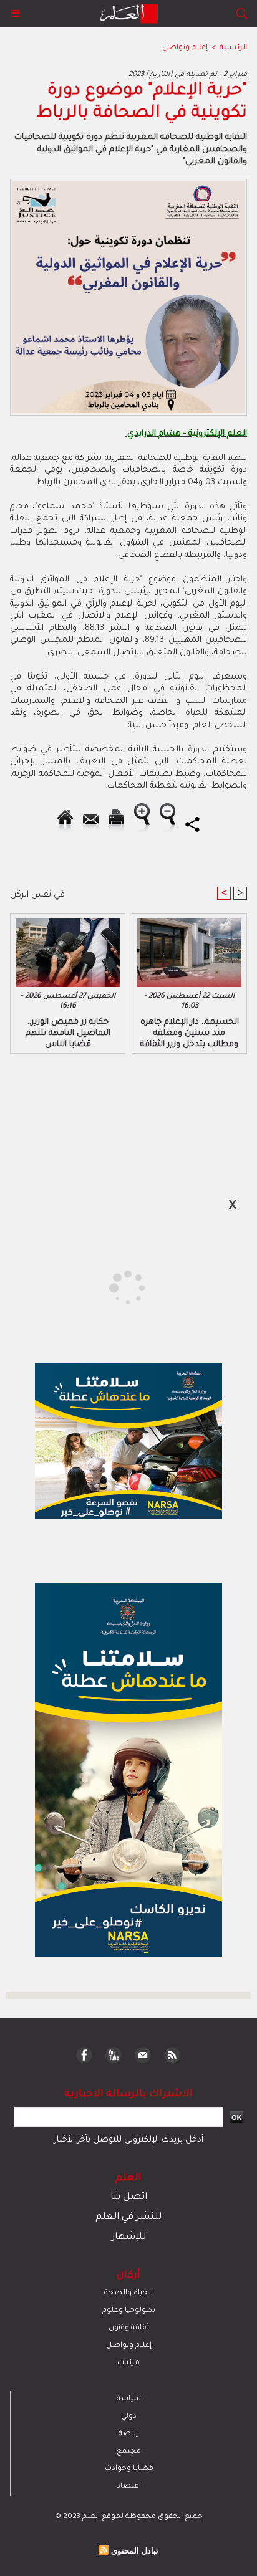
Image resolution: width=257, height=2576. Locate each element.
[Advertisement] (106, 1287)
